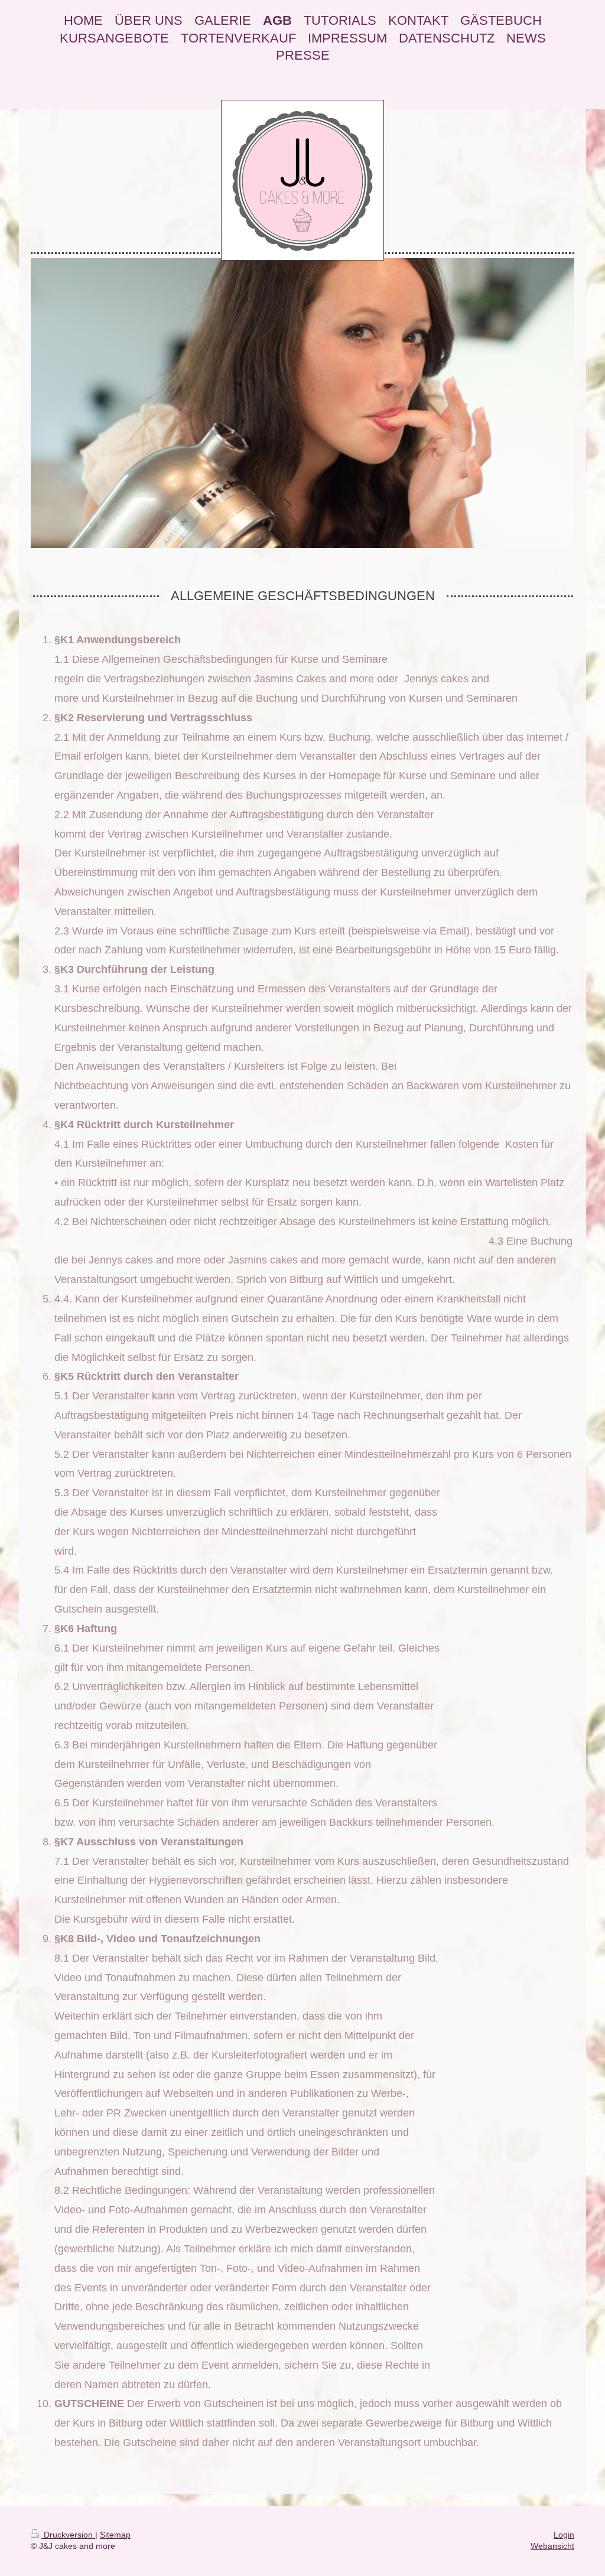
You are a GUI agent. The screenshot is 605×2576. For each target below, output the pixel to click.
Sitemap (115, 2535)
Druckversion (68, 2535)
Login (564, 2535)
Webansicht (552, 2546)
